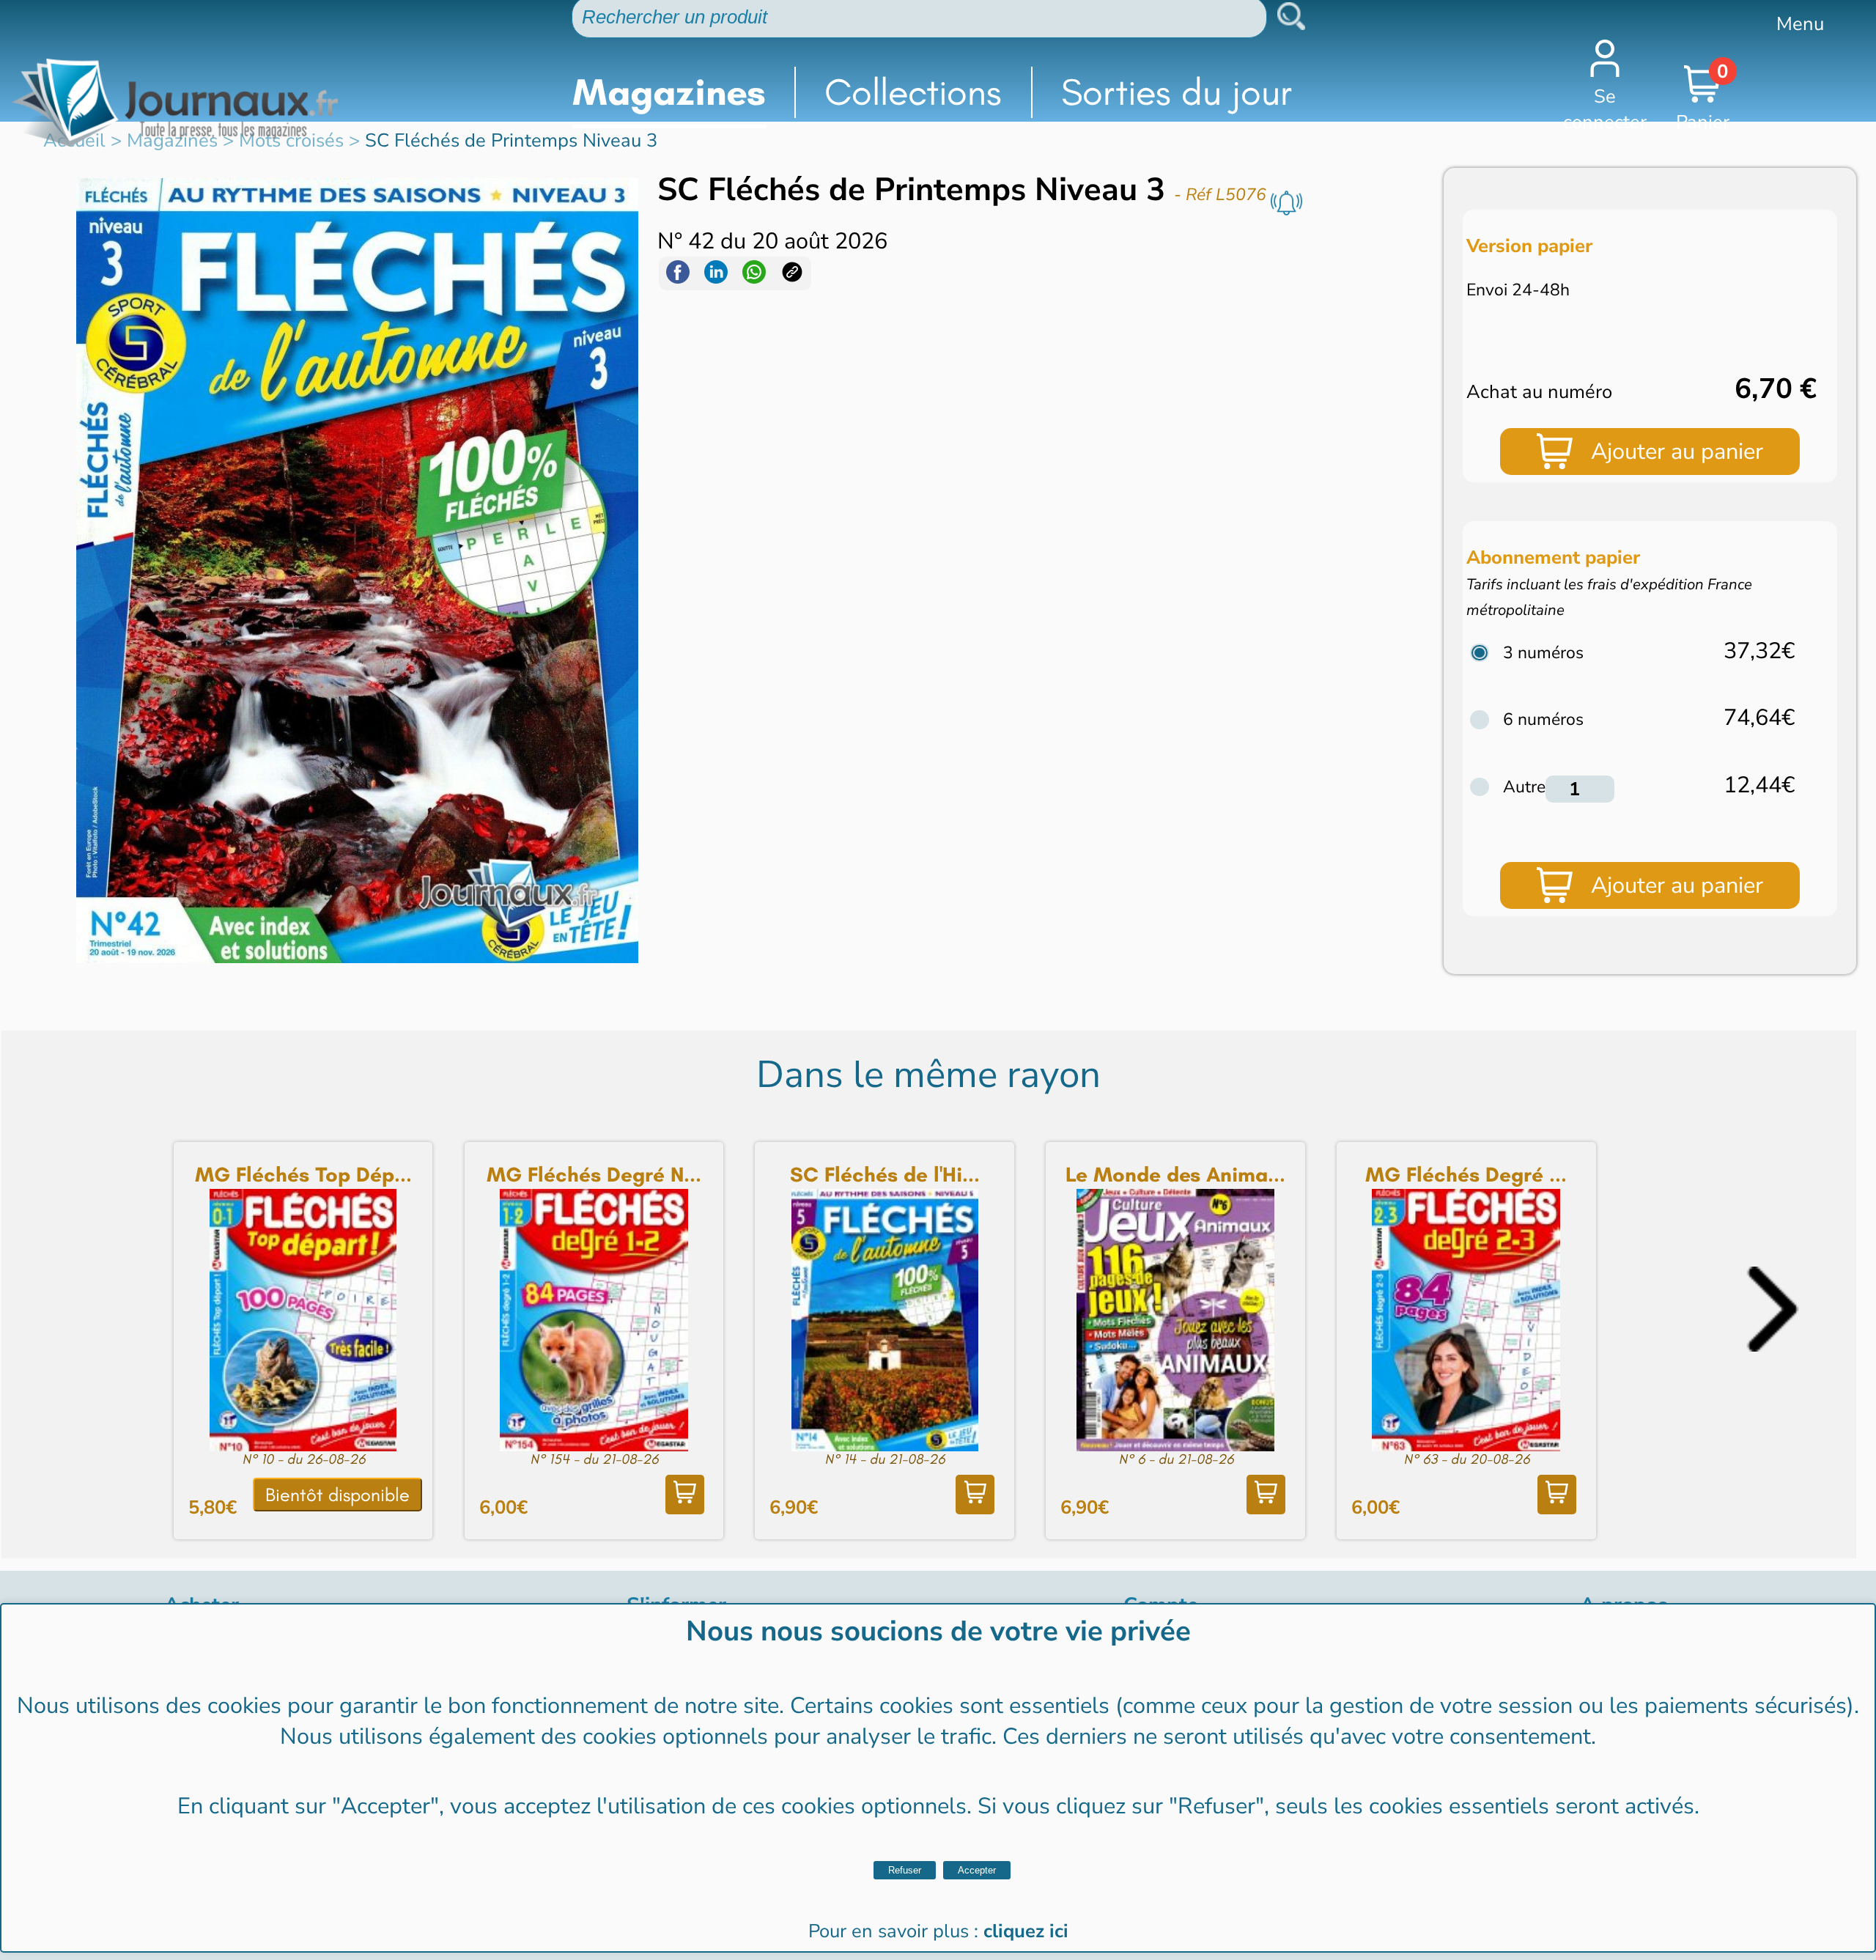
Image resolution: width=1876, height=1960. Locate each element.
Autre (1524, 787)
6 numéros (1543, 719)
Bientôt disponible (337, 1495)
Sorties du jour (1177, 92)
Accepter (977, 1870)
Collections (913, 92)
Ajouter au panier (1677, 452)
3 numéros (1543, 653)
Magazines (669, 92)
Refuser (905, 1870)
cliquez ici (1026, 1931)
